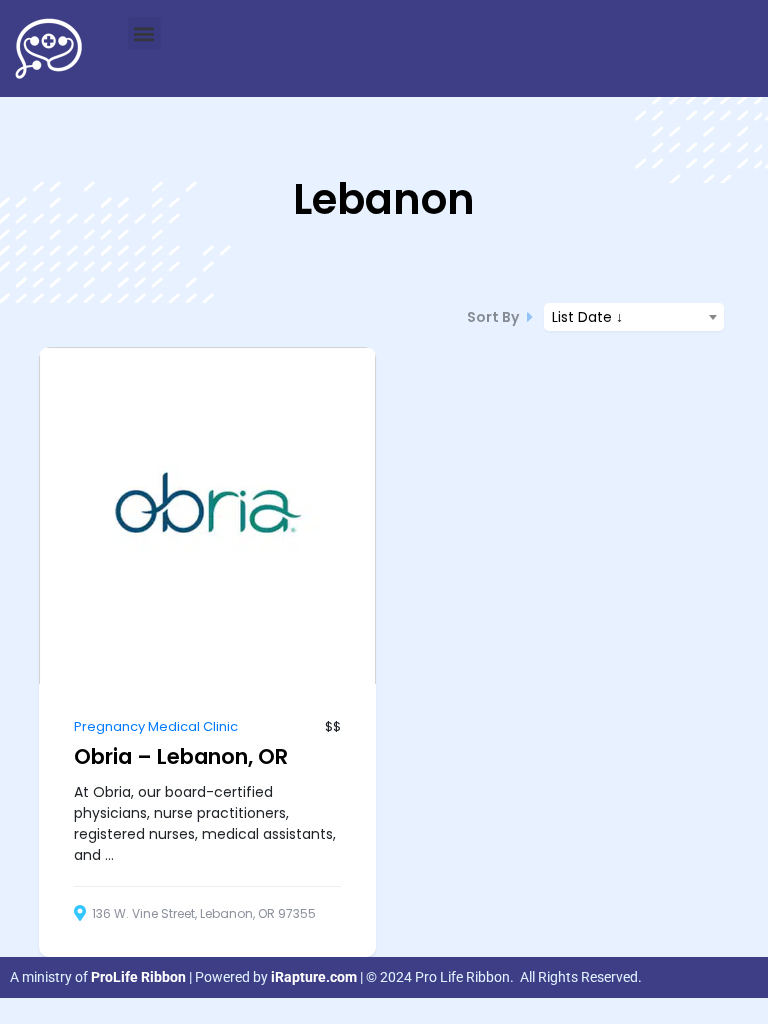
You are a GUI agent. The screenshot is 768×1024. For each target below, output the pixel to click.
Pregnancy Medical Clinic (156, 726)
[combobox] (634, 317)
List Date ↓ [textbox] (587, 317)
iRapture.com (314, 977)
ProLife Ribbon (138, 977)
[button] (144, 33)
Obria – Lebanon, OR (181, 756)
